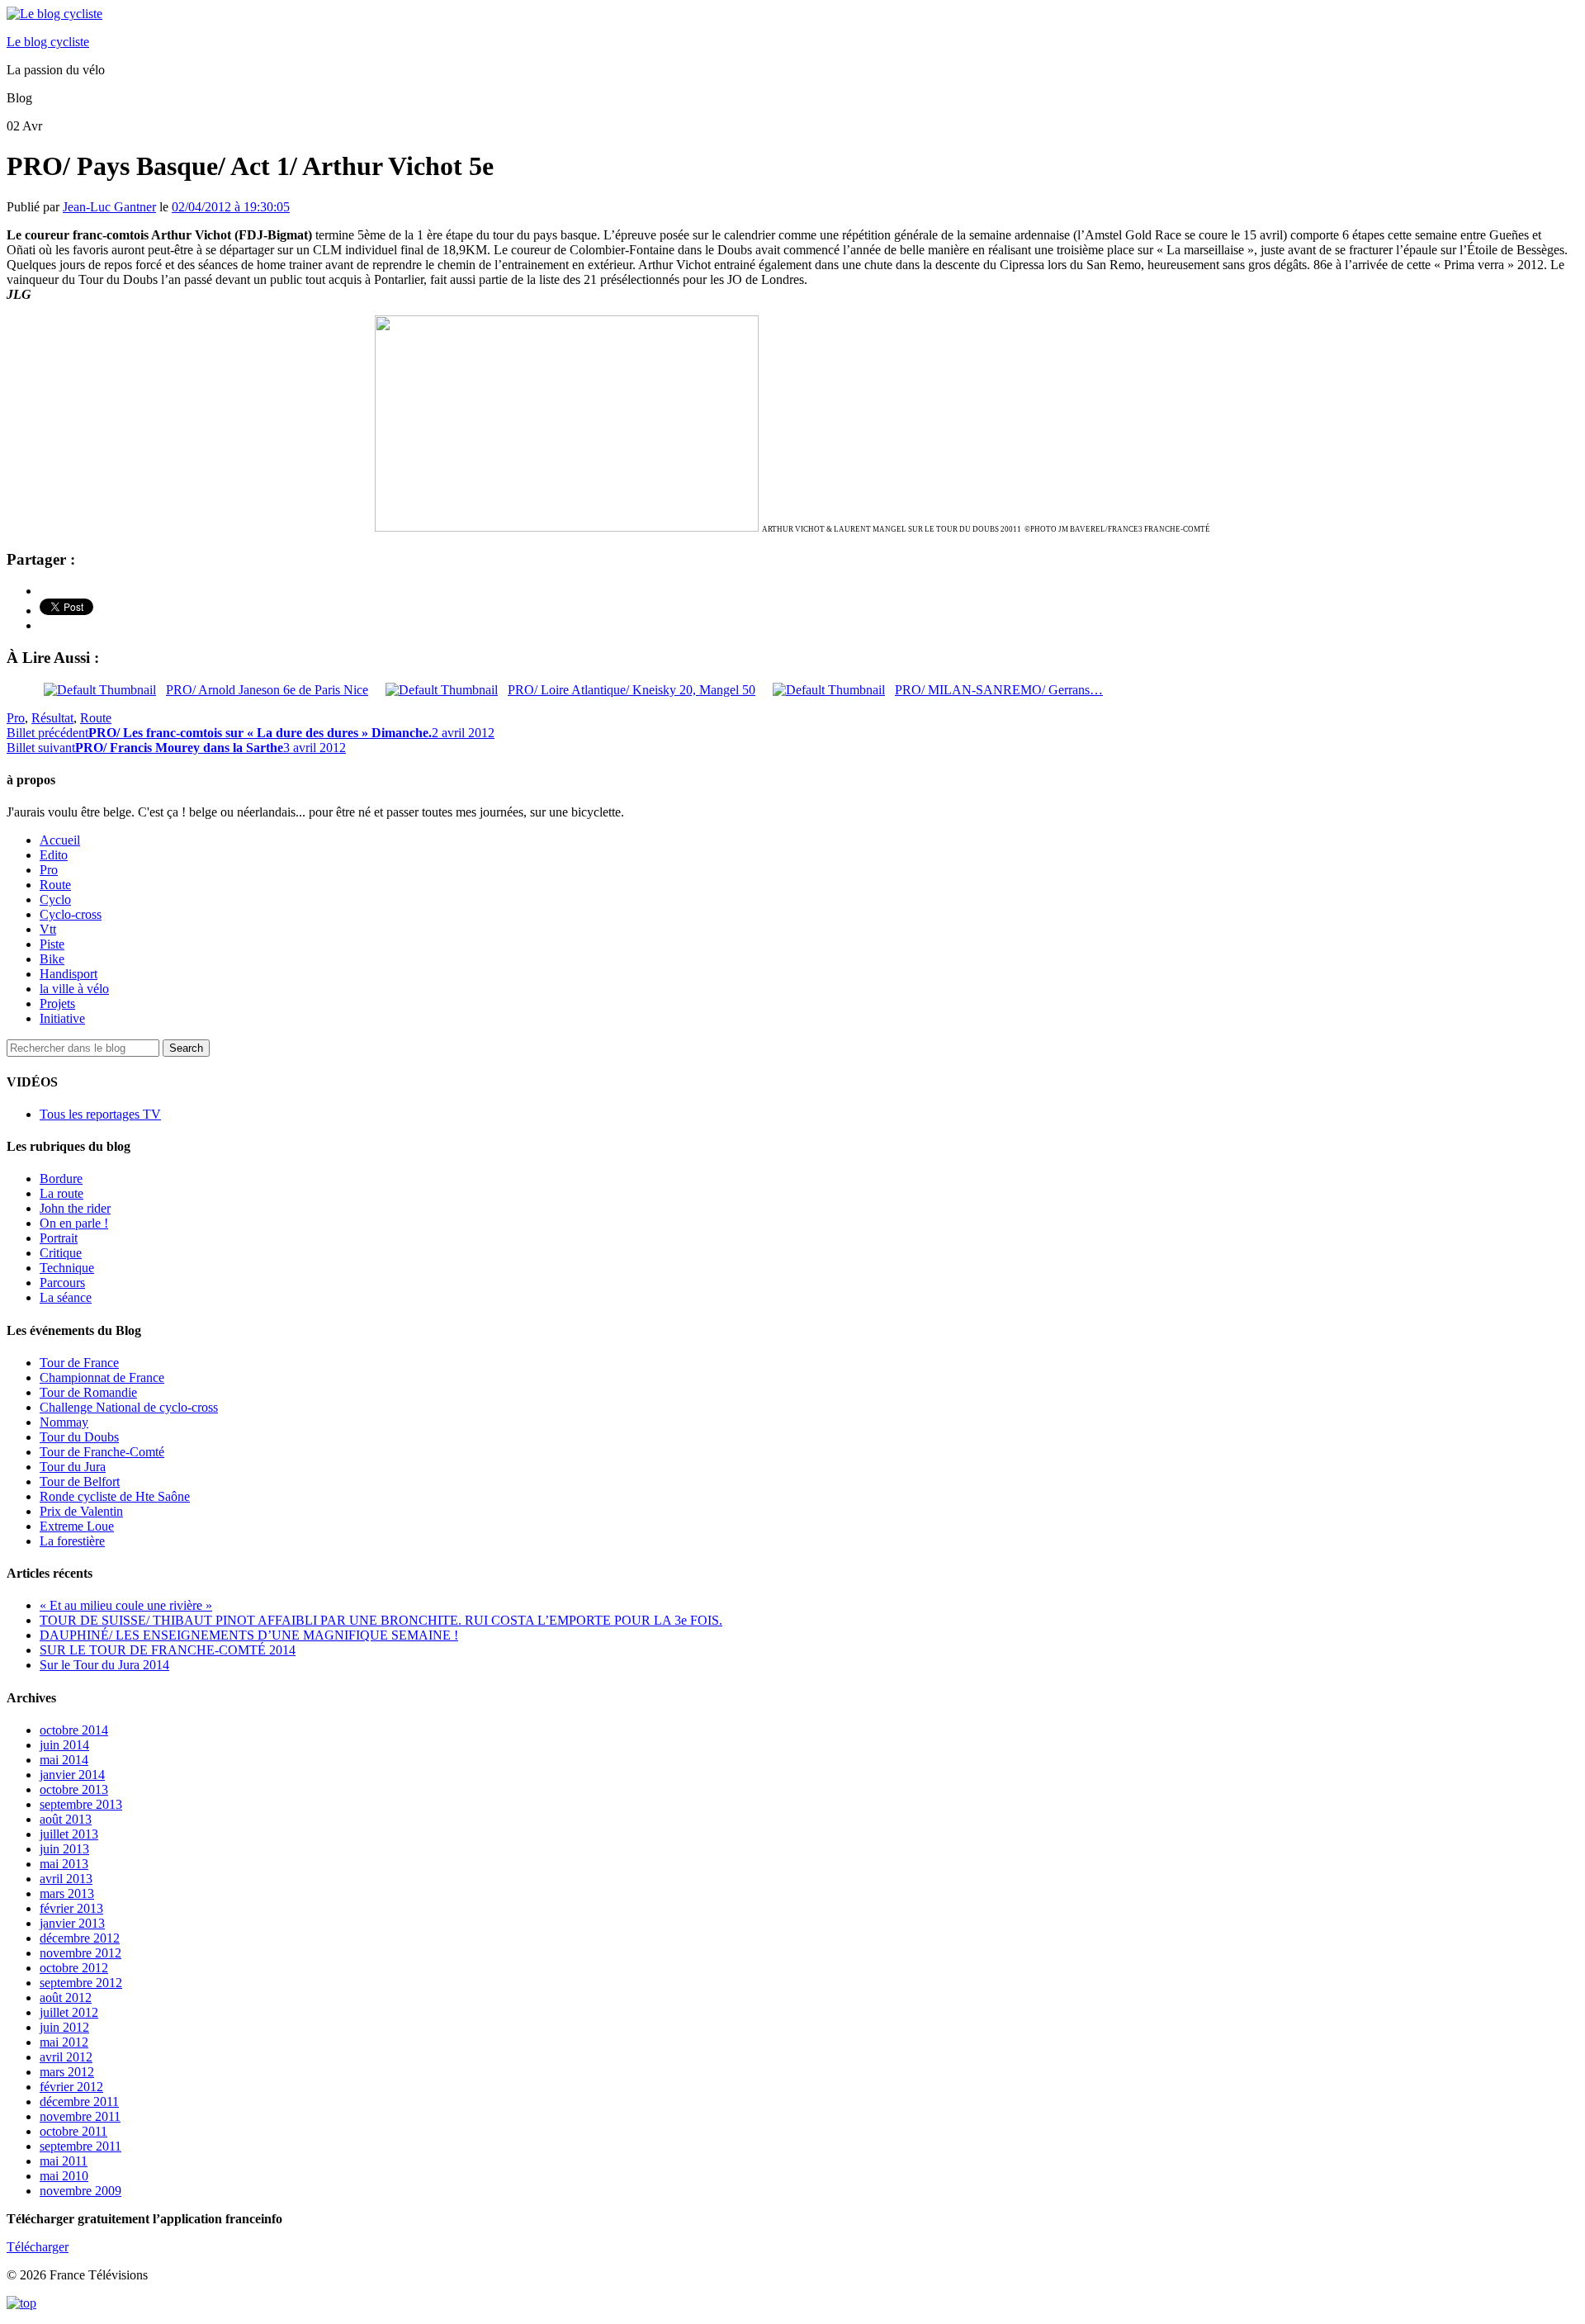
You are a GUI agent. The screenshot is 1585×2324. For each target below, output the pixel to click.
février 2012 (71, 2087)
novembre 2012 (80, 1953)
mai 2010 (64, 2176)
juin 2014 (64, 1745)
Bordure (61, 1179)
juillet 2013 (69, 1834)
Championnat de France (102, 1377)
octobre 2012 (74, 1968)
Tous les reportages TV (100, 1114)
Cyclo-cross (71, 914)
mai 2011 (64, 2161)
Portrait (59, 1238)
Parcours (62, 1283)
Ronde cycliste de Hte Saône (115, 1496)
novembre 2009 (80, 2191)
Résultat (52, 718)
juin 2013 (64, 1849)
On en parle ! (74, 1223)
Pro (16, 718)
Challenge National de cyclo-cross (129, 1407)
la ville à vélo (74, 989)
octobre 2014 (74, 1730)
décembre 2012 (80, 1938)
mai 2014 (64, 1760)
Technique (67, 1268)
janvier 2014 (72, 1775)
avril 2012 (66, 2057)
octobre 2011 (73, 2131)
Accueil (60, 840)
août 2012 (66, 1997)
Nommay (64, 1422)
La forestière (72, 1541)
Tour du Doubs (79, 1437)
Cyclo (55, 899)
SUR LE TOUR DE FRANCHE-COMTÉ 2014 (168, 1650)
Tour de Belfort (80, 1481)
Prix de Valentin (81, 1511)
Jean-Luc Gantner (109, 207)
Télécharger (38, 2247)
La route (62, 1193)
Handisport (69, 974)
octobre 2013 (74, 1789)
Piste (52, 944)
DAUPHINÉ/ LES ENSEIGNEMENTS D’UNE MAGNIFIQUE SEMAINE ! (249, 1635)
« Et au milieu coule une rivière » (126, 1605)
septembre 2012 (81, 1983)
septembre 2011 (80, 2146)
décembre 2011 (79, 2102)
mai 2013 (64, 1864)
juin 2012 (64, 2027)
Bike (52, 959)
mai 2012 (64, 2042)
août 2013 (66, 1819)
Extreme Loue (77, 1526)
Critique (61, 1253)
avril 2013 (66, 1879)
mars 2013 (67, 1893)
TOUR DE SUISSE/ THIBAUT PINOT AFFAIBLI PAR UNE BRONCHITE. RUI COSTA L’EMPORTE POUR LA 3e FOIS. (381, 1620)
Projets (57, 1003)
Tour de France (79, 1363)
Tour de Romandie (88, 1392)
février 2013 (71, 1908)
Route (96, 718)
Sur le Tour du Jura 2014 (104, 1665)
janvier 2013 (72, 1923)
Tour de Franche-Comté (102, 1452)
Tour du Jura (73, 1467)
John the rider (75, 1208)
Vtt (48, 929)
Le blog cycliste (48, 42)
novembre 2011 (80, 2116)
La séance (66, 1297)
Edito (54, 855)
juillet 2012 (69, 2012)
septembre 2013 (81, 1804)
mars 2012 (67, 2072)
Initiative (62, 1018)
